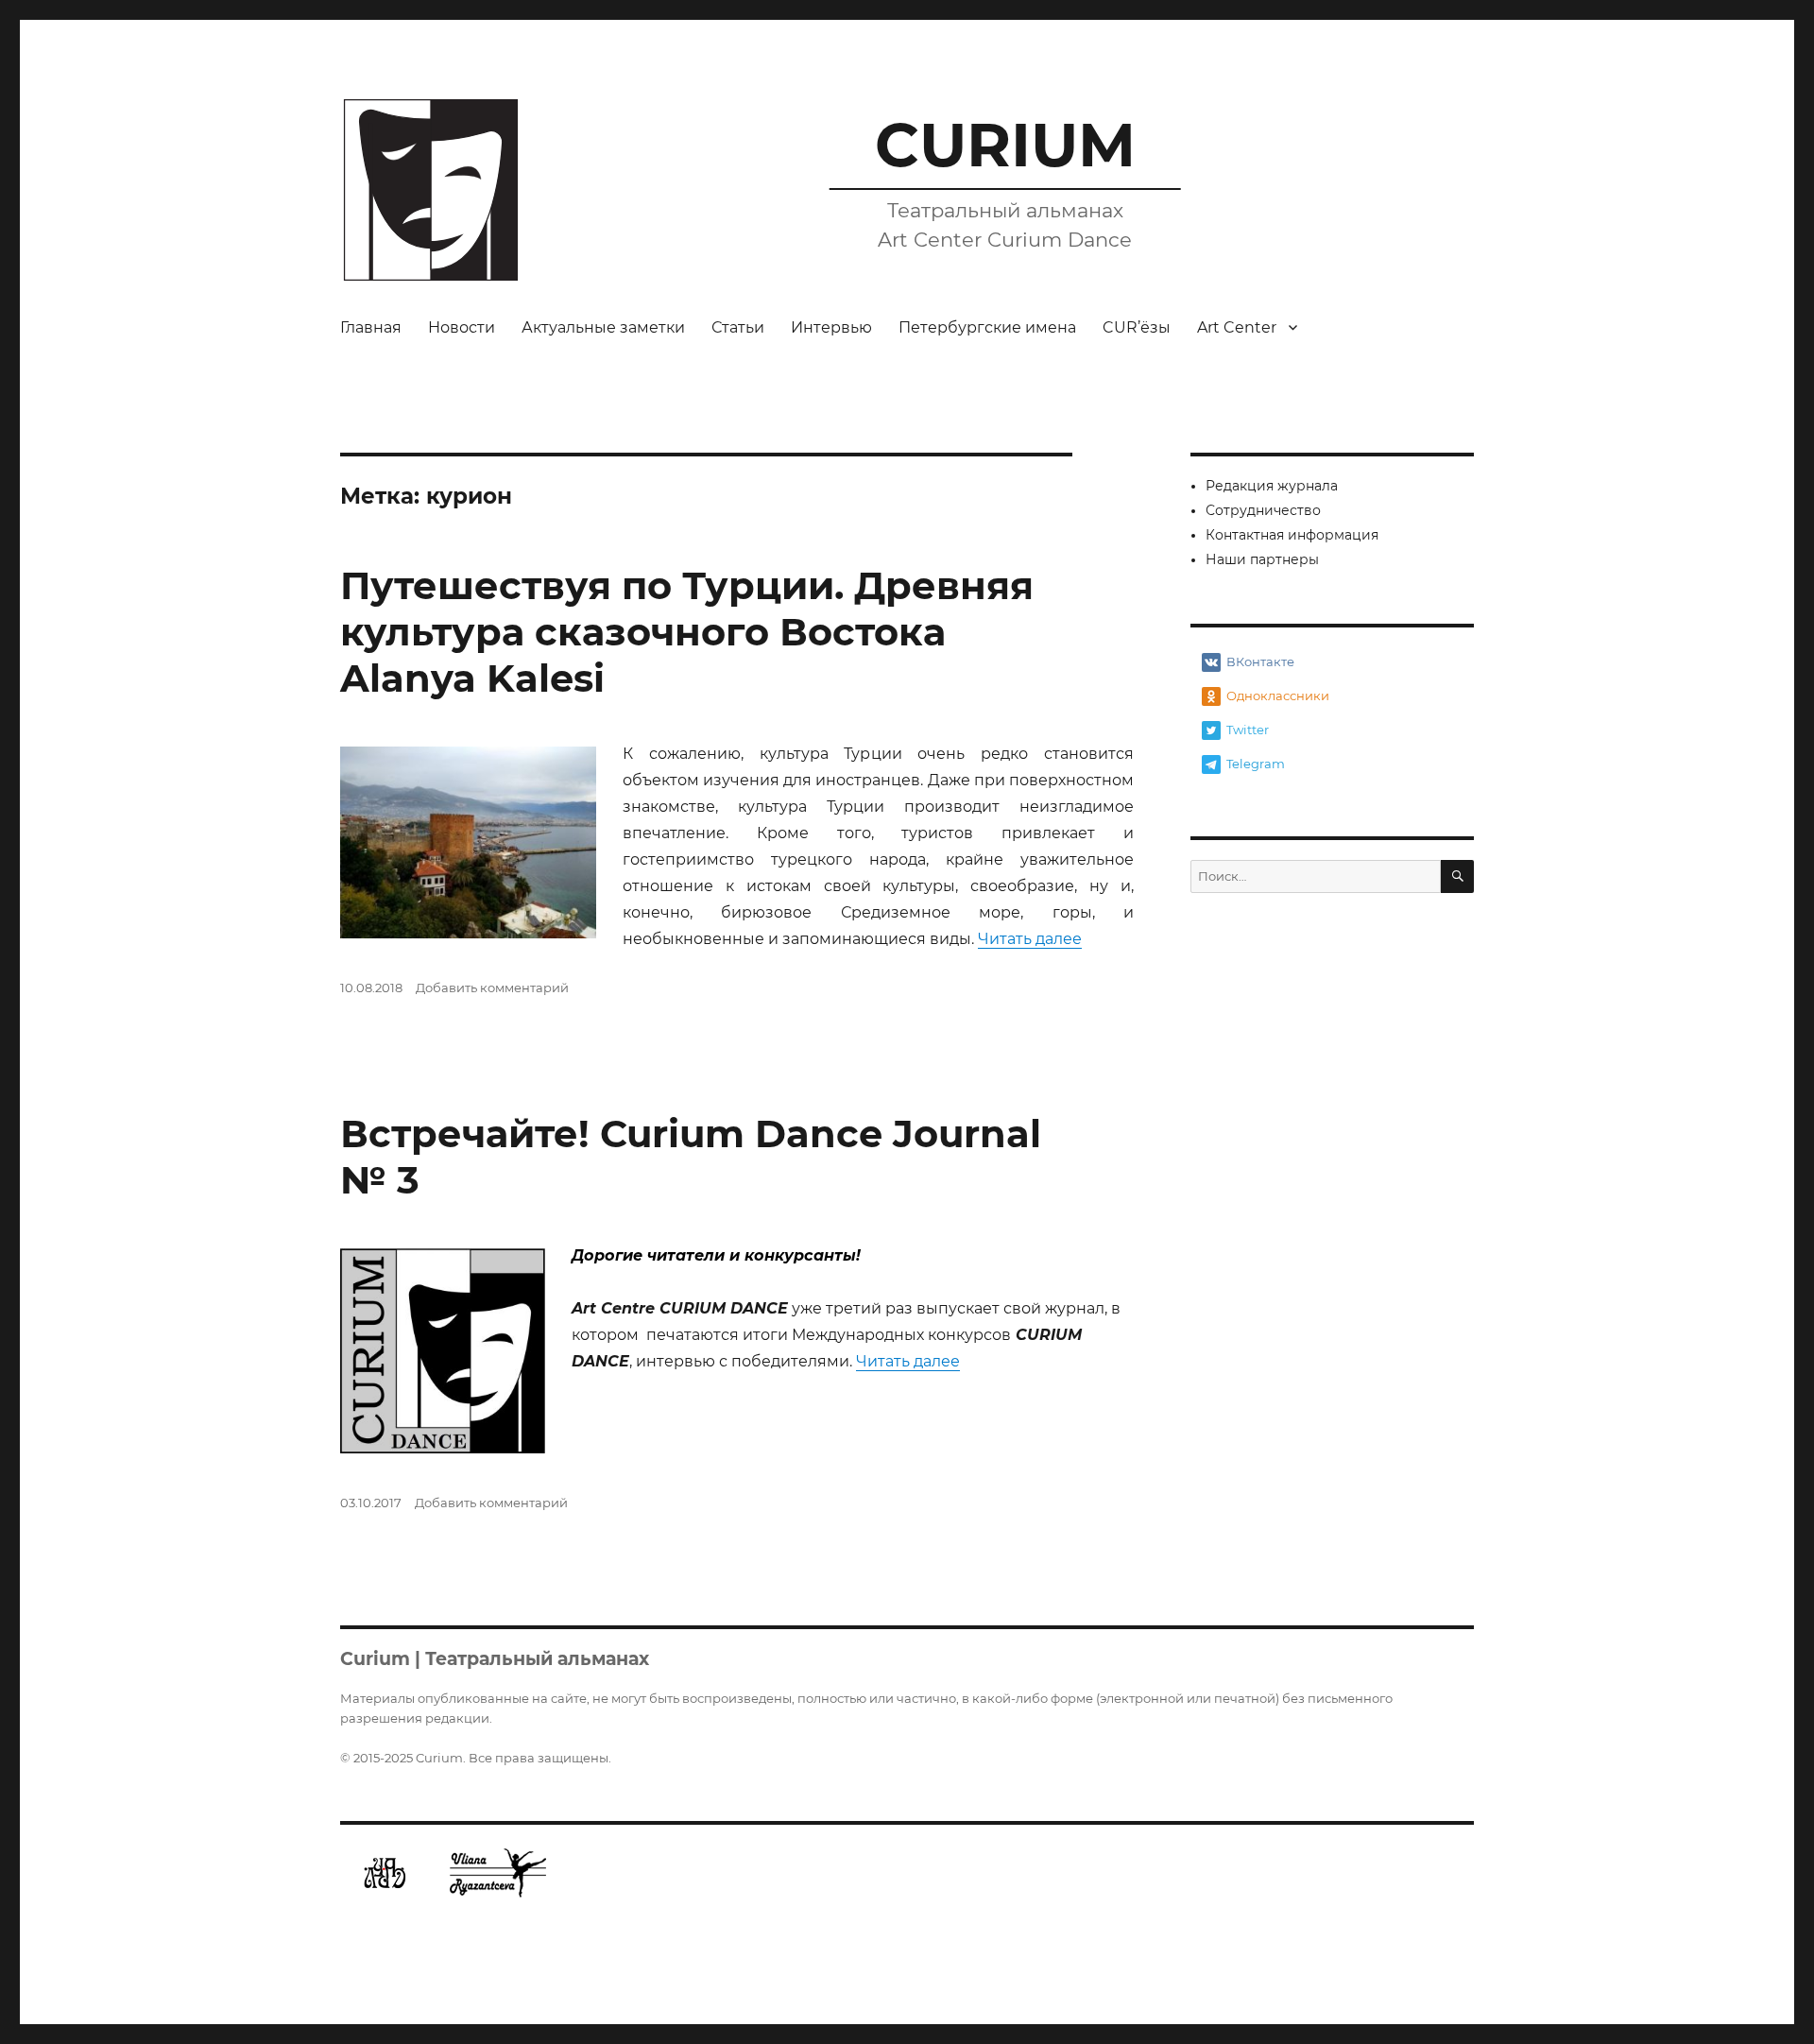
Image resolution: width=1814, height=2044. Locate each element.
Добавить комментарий (492, 988)
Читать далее (1030, 939)
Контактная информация (1292, 535)
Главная (371, 327)
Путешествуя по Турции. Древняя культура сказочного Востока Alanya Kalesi (687, 632)
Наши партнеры (1262, 559)
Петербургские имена (987, 327)
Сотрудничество (1263, 510)
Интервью (831, 327)
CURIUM (1005, 145)
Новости (462, 327)
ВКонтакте (1260, 661)
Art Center (1237, 327)
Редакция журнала (1272, 486)
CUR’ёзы (1137, 327)
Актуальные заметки (603, 327)
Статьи (738, 327)
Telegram (1256, 764)
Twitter (1248, 730)
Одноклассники (1278, 696)
